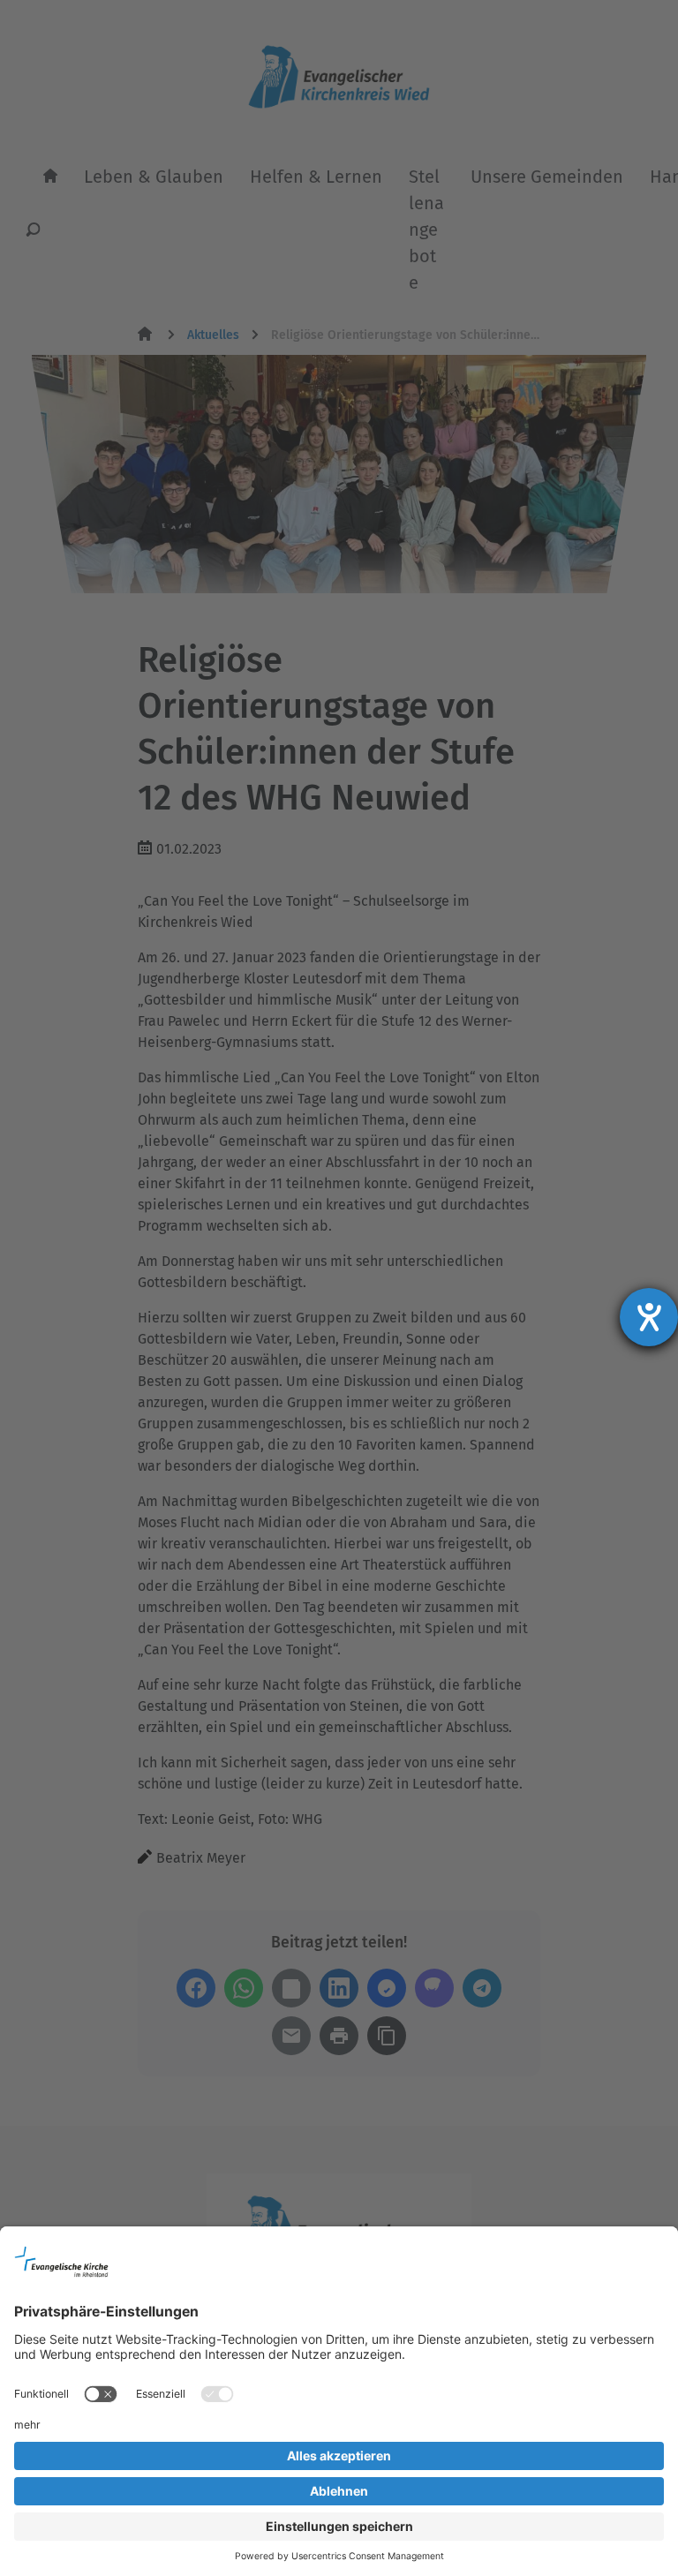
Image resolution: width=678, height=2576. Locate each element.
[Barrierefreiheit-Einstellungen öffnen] (649, 1317)
